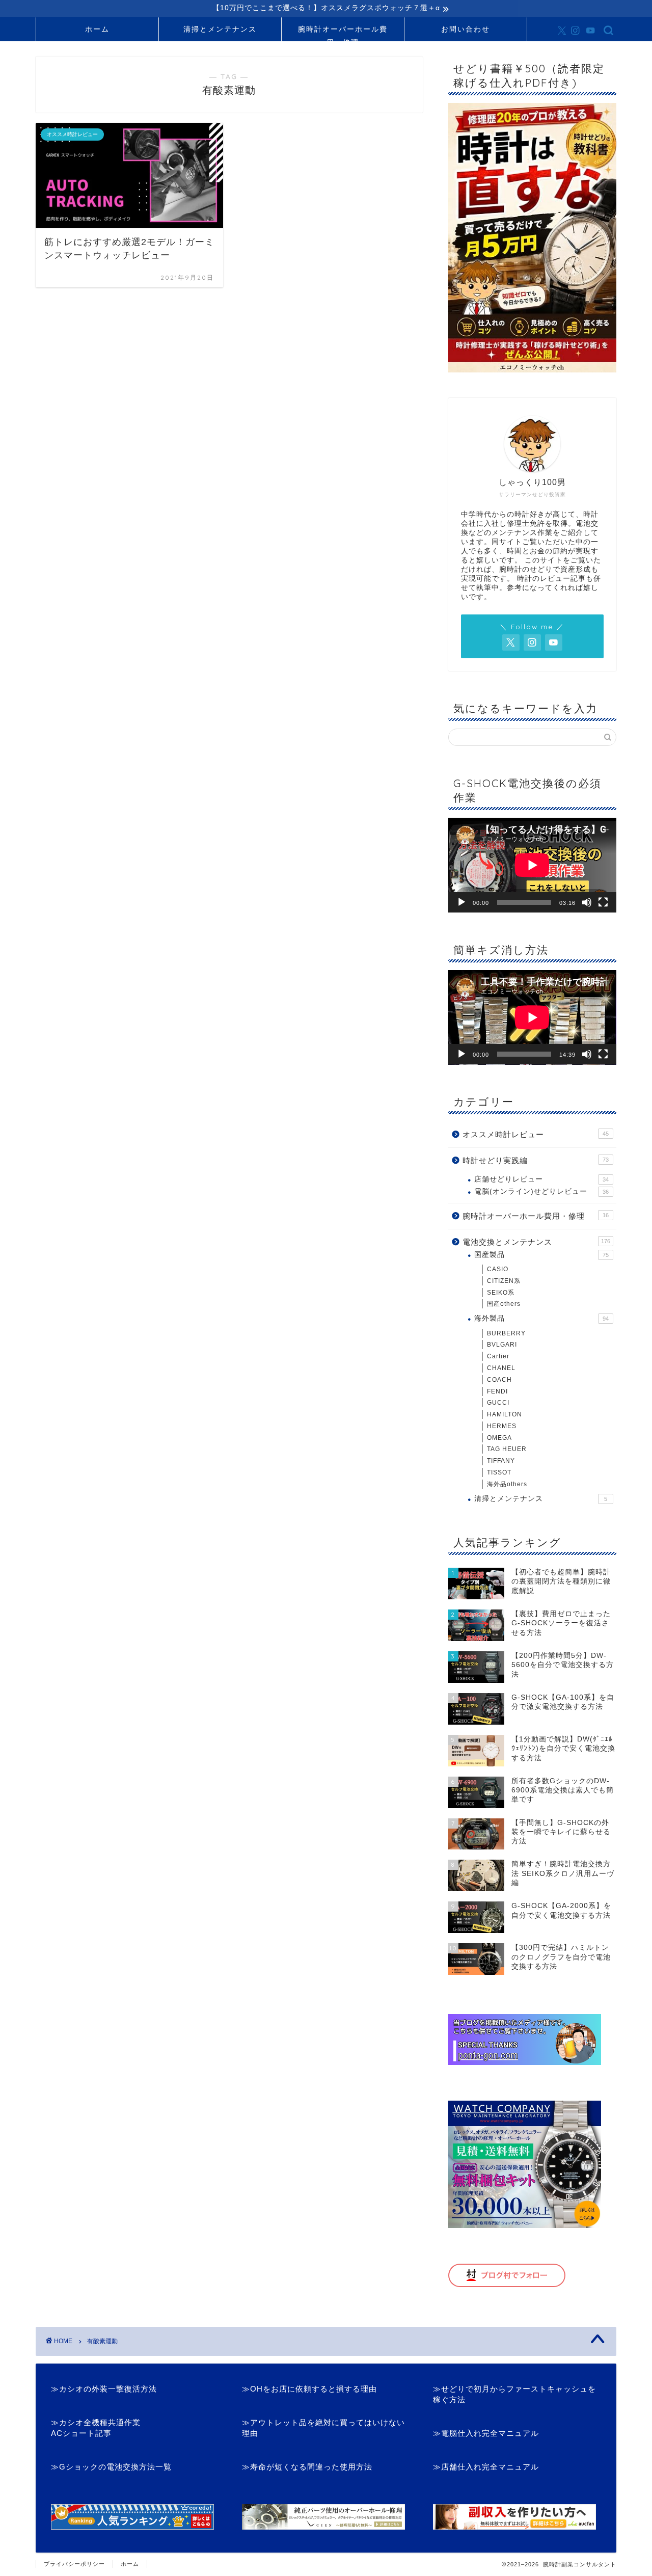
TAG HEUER (507, 1449)
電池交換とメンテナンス (536, 1242)
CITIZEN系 (504, 1281)
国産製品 (541, 1255)
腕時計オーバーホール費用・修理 (343, 33)
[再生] (461, 902)
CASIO (498, 1269)
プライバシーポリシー (74, 2564)
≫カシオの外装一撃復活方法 (104, 2389)
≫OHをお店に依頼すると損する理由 (309, 2389)
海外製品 (541, 1318)
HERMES (502, 1426)
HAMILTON (505, 1414)
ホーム (97, 29)
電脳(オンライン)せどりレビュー (541, 1191)
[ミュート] (587, 902)
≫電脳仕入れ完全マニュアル (486, 2433)
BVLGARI (502, 1345)
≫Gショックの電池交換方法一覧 (111, 2467)
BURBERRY (506, 1333)
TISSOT (499, 1472)
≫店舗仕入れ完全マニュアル (486, 2467)
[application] (532, 865)
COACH (499, 1380)
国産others (504, 1304)
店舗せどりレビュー (541, 1179)
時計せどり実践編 (536, 1160)
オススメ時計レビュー (536, 1134)
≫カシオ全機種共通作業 (96, 2422)
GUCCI (498, 1403)
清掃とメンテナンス (220, 29)
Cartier (498, 1356)
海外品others (507, 1484)
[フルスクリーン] (603, 902)
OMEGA (499, 1438)
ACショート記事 (81, 2433)
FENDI (497, 1391)
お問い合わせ (466, 29)
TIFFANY (501, 1461)
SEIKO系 (501, 1293)
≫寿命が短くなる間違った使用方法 (307, 2467)
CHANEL (501, 1368)
